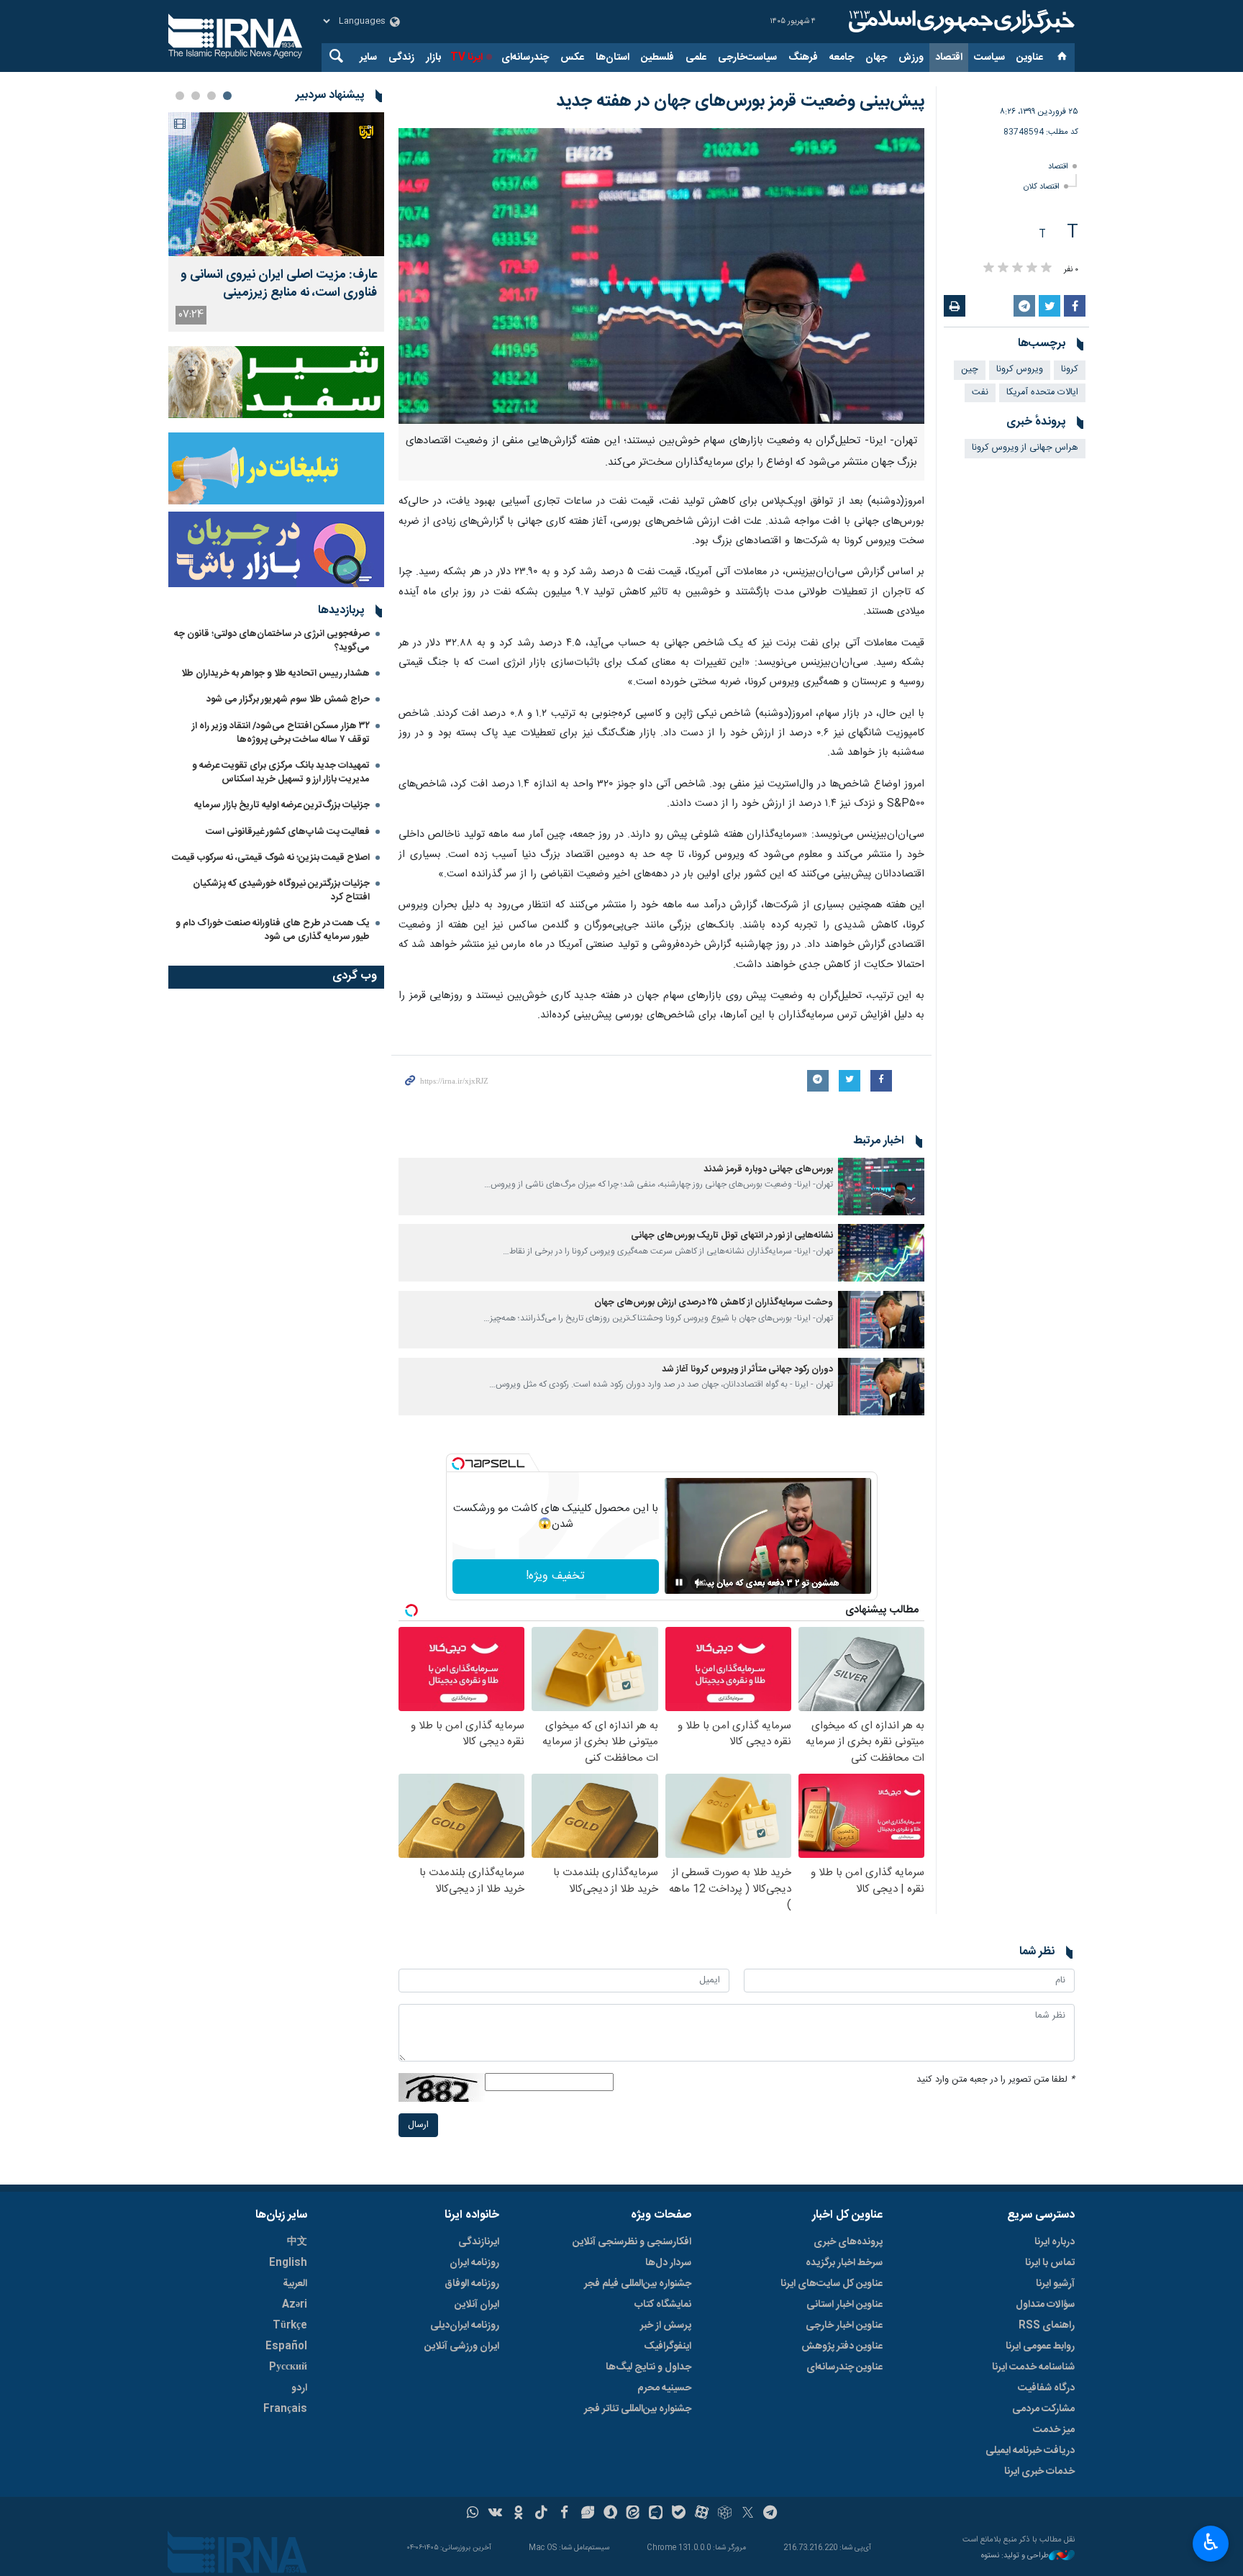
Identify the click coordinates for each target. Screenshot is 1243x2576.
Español (286, 2346)
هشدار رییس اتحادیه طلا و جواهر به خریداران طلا (276, 674)
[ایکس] (748, 2514)
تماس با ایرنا (1050, 2263)
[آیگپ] (656, 2514)
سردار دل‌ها (668, 2263)
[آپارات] (702, 2514)
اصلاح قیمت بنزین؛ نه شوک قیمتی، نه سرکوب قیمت (271, 858)
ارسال (418, 2125)
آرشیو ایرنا (1055, 2284)
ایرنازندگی (479, 2242)
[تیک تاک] (541, 2514)
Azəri (295, 2305)
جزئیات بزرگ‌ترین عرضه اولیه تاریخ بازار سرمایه (282, 805)
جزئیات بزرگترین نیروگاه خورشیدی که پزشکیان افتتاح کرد (281, 890)
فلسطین (657, 58)
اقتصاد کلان (1042, 187)
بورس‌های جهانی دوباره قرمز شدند (768, 1170)
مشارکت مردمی (1043, 2409)
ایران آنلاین (477, 2305)
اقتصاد (949, 58)
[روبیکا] (725, 2514)
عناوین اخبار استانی (844, 2305)
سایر (368, 58)
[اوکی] (518, 2514)
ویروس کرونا (1020, 369)
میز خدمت (1054, 2430)
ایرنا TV (466, 58)
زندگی (401, 58)
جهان (876, 58)
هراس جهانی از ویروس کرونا (1025, 448)
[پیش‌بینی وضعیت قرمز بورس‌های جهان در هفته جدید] (661, 276)
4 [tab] (180, 96)
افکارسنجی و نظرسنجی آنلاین (632, 2242)
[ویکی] (495, 2514)
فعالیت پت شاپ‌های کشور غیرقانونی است (288, 832)
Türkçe (290, 2326)
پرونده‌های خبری (848, 2242)
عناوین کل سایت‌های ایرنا (832, 2284)
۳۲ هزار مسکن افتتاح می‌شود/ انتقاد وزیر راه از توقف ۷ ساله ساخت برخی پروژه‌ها (281, 733)
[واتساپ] (473, 2514)
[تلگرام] (771, 2514)
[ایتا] (633, 2514)
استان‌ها (613, 58)
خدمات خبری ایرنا (1039, 2472)
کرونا (1070, 369)
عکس (572, 58)
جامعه (842, 58)
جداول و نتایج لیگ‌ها (648, 2367)
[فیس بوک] (564, 2514)
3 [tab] (196, 96)
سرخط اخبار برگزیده (844, 2263)
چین (970, 369)
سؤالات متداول (1045, 2305)
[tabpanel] (276, 222)
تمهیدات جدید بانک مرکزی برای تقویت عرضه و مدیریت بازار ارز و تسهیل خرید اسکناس (281, 772)
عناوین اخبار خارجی (844, 2326)
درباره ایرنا (1055, 2242)
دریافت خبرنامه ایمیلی (1030, 2451)
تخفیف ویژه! (555, 1576)
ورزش (911, 58)
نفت (980, 393)
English (288, 2263)
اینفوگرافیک (668, 2346)
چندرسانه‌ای (525, 58)
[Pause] (679, 1582)
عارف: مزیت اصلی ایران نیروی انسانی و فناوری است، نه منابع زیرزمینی (279, 284)
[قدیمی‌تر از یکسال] (881, 1187)
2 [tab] (211, 96)
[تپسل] (458, 1464)
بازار (433, 58)
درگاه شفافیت (1046, 2388)
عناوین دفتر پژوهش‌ (842, 2346)
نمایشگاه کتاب (663, 2305)
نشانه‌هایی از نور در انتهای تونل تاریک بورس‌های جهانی (732, 1236)
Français (285, 2409)
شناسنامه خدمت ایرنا (1033, 2367)
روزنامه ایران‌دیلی (465, 2326)
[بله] (679, 2514)
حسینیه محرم (664, 2388)
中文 (297, 2242)
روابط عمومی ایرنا (1040, 2346)
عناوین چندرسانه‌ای (844, 2367)
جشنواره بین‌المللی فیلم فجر (638, 2284)
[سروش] (610, 2514)
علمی (696, 58)
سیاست (989, 58)
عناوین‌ (1030, 58)
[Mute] (699, 1582)
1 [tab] (227, 96)
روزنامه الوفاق (472, 2284)
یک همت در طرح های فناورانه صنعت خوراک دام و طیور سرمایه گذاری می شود (273, 930)
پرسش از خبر (666, 2326)
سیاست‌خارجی (747, 58)
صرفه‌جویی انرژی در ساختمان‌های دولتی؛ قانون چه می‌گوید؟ (272, 641)
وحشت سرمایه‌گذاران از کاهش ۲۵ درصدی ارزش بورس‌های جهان (714, 1303)
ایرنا (960, 22)
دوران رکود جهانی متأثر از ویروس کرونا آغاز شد (746, 1370)
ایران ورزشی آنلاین (462, 2346)
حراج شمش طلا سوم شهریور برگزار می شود (288, 699)
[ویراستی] (587, 2514)
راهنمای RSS (1047, 2326)
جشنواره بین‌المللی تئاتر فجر (638, 2409)
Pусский (288, 2367)
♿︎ (1211, 2542)
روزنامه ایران (474, 2263)
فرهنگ (803, 58)
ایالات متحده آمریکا (1042, 393)
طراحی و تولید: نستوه (1015, 2556)
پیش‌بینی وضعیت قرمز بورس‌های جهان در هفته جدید (740, 101)
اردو (299, 2388)
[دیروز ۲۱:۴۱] (276, 184)
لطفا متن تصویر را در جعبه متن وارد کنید (996, 2080)
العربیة (295, 2284)
